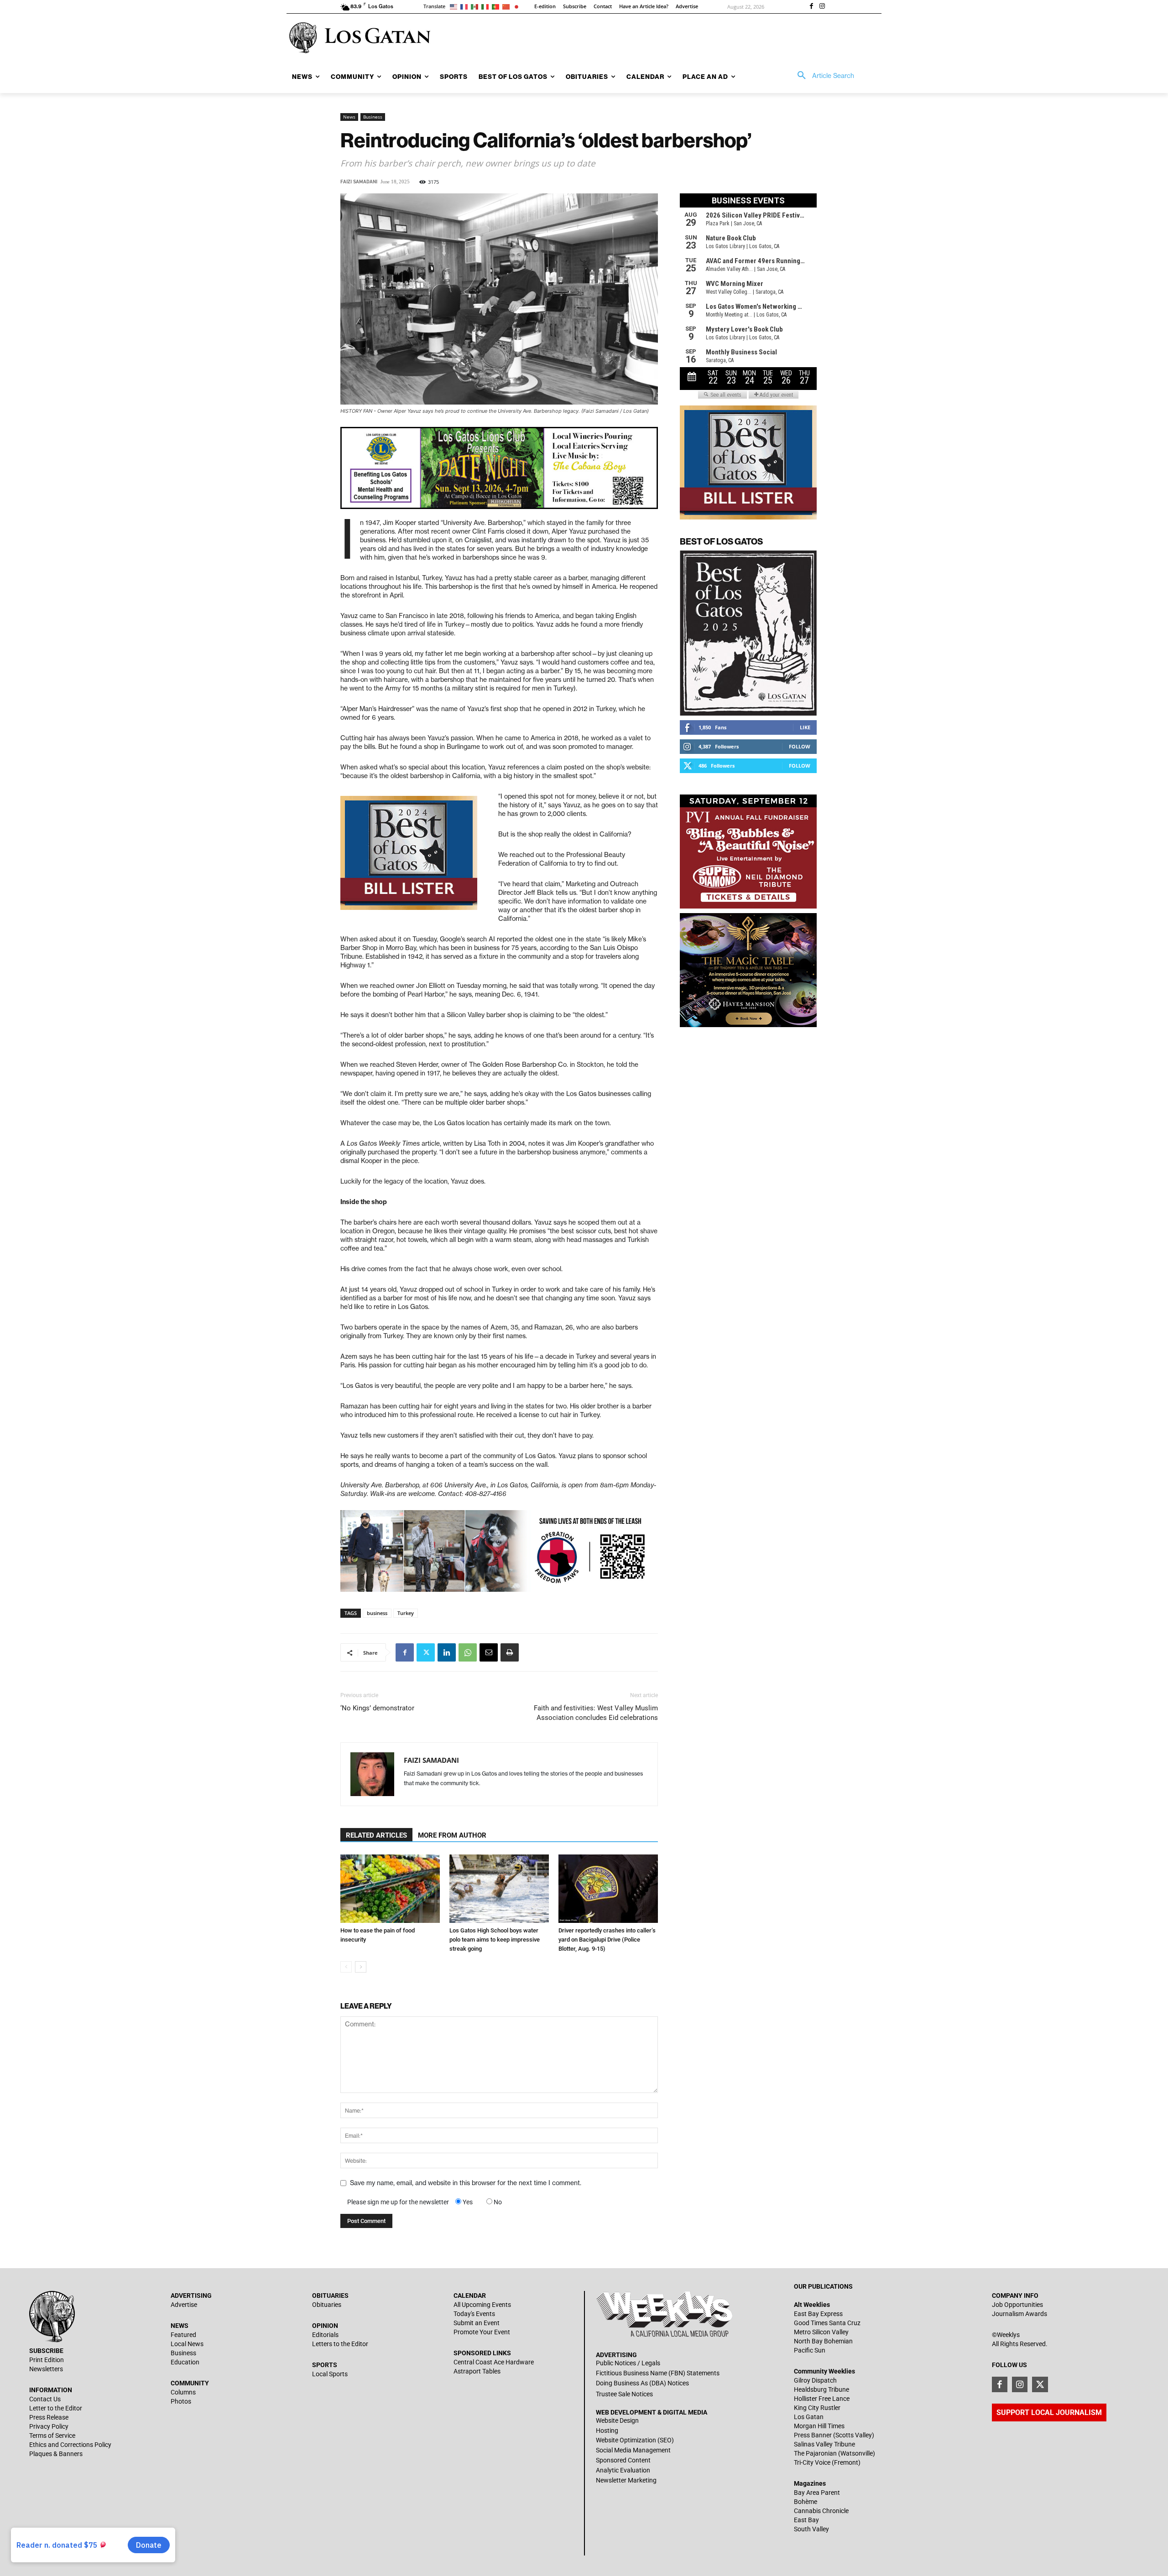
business (377, 1613)
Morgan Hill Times (819, 2426)
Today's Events (474, 2314)
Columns (183, 2392)
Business (373, 117)
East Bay (806, 2520)
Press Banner (813, 2435)
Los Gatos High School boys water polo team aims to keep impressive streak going (495, 1940)
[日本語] (518, 6)
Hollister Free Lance (822, 2399)
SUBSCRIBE (46, 2351)
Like (805, 727)
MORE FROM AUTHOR (452, 1835)
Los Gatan (809, 2417)
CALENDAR (470, 2296)
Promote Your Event (482, 2332)
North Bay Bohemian (823, 2341)
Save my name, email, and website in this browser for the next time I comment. (466, 2183)
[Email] (489, 1652)
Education (185, 2362)
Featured (183, 2335)
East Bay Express (818, 2314)
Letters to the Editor (340, 2344)
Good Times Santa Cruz (827, 2323)
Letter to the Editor (56, 2408)
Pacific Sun (810, 2350)
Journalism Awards (1019, 2314)
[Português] (497, 6)
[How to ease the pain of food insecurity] (390, 1889)
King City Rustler (817, 2408)
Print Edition (47, 2360)
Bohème (806, 2502)
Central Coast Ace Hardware (494, 2362)
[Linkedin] (447, 1652)
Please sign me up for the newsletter (398, 2202)
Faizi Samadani (359, 182)
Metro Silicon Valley (821, 2332)
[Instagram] (822, 7)
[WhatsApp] (468, 1652)
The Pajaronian (815, 2453)
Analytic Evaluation (623, 2470)
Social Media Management (633, 2450)
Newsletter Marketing (626, 2480)
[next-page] (361, 1967)
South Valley (811, 2529)
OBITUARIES (330, 2296)
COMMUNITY (190, 2383)
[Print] (510, 1652)
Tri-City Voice (812, 2462)
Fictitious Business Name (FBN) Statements (658, 2373)
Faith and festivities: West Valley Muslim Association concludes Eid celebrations (596, 1713)
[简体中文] (508, 6)
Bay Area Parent (817, 2493)
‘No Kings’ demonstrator (377, 1708)
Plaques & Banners (56, 2454)
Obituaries (327, 2305)
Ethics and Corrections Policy (70, 2445)
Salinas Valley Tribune (824, 2444)
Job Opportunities (1017, 2305)
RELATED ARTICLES (376, 1835)
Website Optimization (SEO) (635, 2440)
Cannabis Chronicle (821, 2511)
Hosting (607, 2431)
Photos (181, 2401)
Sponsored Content (623, 2460)
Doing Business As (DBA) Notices (642, 2383)
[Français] (466, 6)
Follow (800, 746)
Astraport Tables (477, 2371)
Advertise (184, 2305)
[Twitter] (426, 1652)
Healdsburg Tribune (821, 2389)
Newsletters (46, 2369)
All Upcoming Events (482, 2305)
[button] (823, 76)
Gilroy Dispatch (815, 2380)
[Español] (476, 6)
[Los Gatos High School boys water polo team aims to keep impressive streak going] (499, 1889)
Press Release (49, 2417)
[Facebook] (811, 7)
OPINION (325, 2326)
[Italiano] (487, 6)
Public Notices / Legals (628, 2363)
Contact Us (45, 2399)
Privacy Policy (49, 2426)
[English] (455, 6)
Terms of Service (52, 2436)
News (349, 117)
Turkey (406, 1613)
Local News (187, 2344)
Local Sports (330, 2374)
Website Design (617, 2420)
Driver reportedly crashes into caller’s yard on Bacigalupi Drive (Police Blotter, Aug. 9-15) (607, 1940)
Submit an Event (477, 2323)
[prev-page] (346, 1967)
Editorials (325, 2335)
